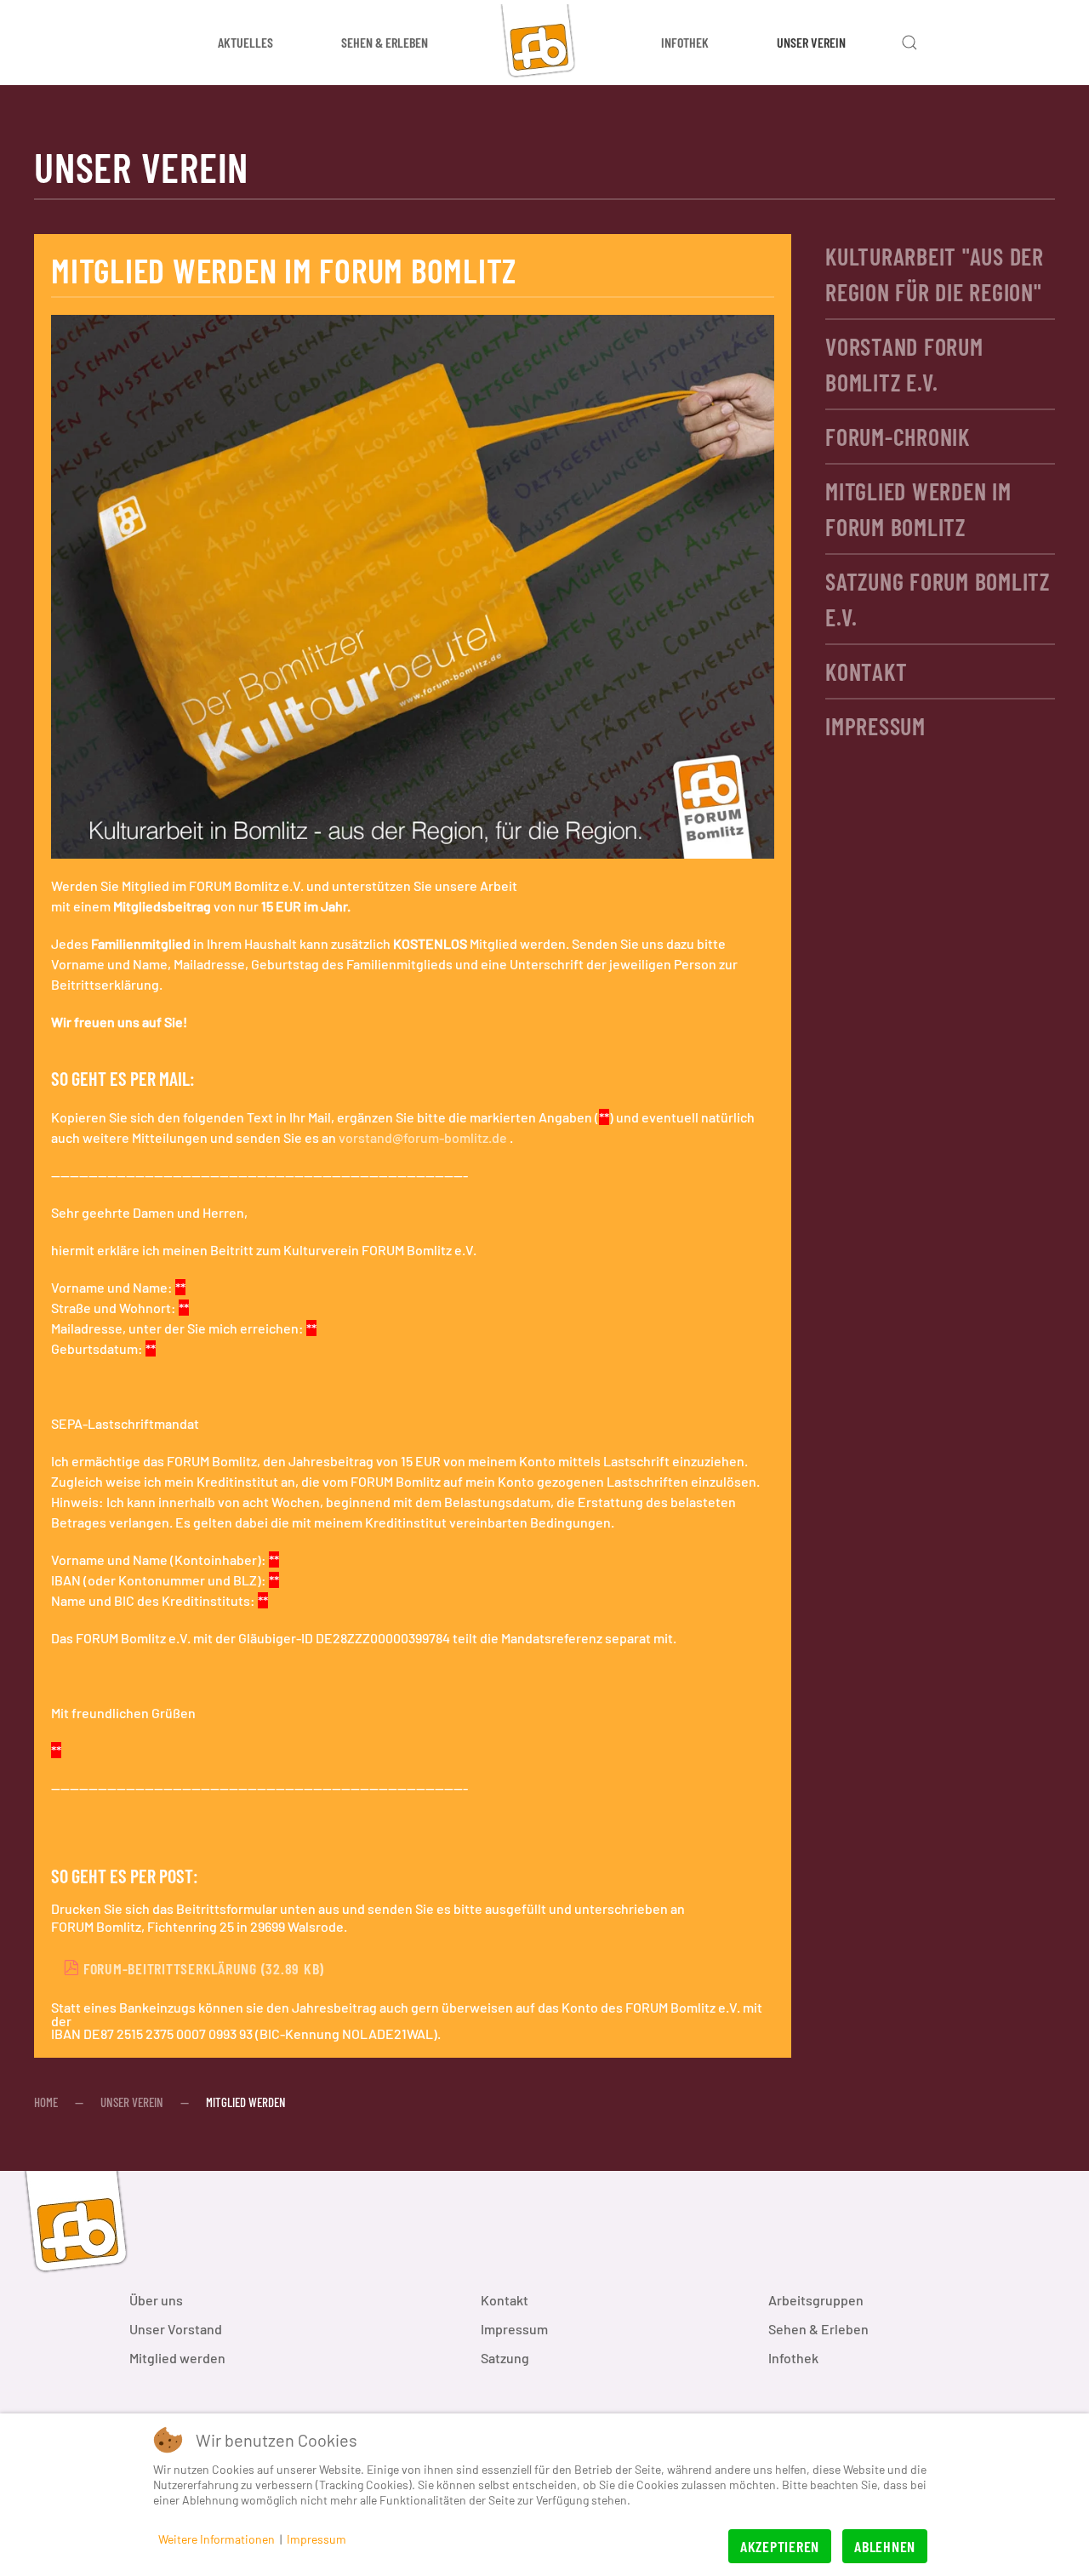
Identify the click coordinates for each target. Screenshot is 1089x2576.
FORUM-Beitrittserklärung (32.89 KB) (202, 1968)
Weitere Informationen (217, 2539)
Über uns (156, 2300)
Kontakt (866, 671)
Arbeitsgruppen (816, 2300)
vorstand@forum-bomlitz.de (423, 1137)
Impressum (875, 726)
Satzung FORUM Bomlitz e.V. (938, 599)
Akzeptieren (780, 2546)
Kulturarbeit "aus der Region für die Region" (935, 274)
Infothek (793, 2358)
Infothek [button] (685, 42)
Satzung (505, 2358)
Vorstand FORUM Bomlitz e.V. (904, 364)
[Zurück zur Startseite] (544, 43)
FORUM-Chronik (898, 437)
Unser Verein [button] (811, 42)
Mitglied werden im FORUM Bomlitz (918, 509)
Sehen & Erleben (818, 2329)
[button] (909, 43)
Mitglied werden (177, 2358)
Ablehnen (885, 2546)
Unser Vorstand (176, 2329)
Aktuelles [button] (245, 42)
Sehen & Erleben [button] (385, 42)
